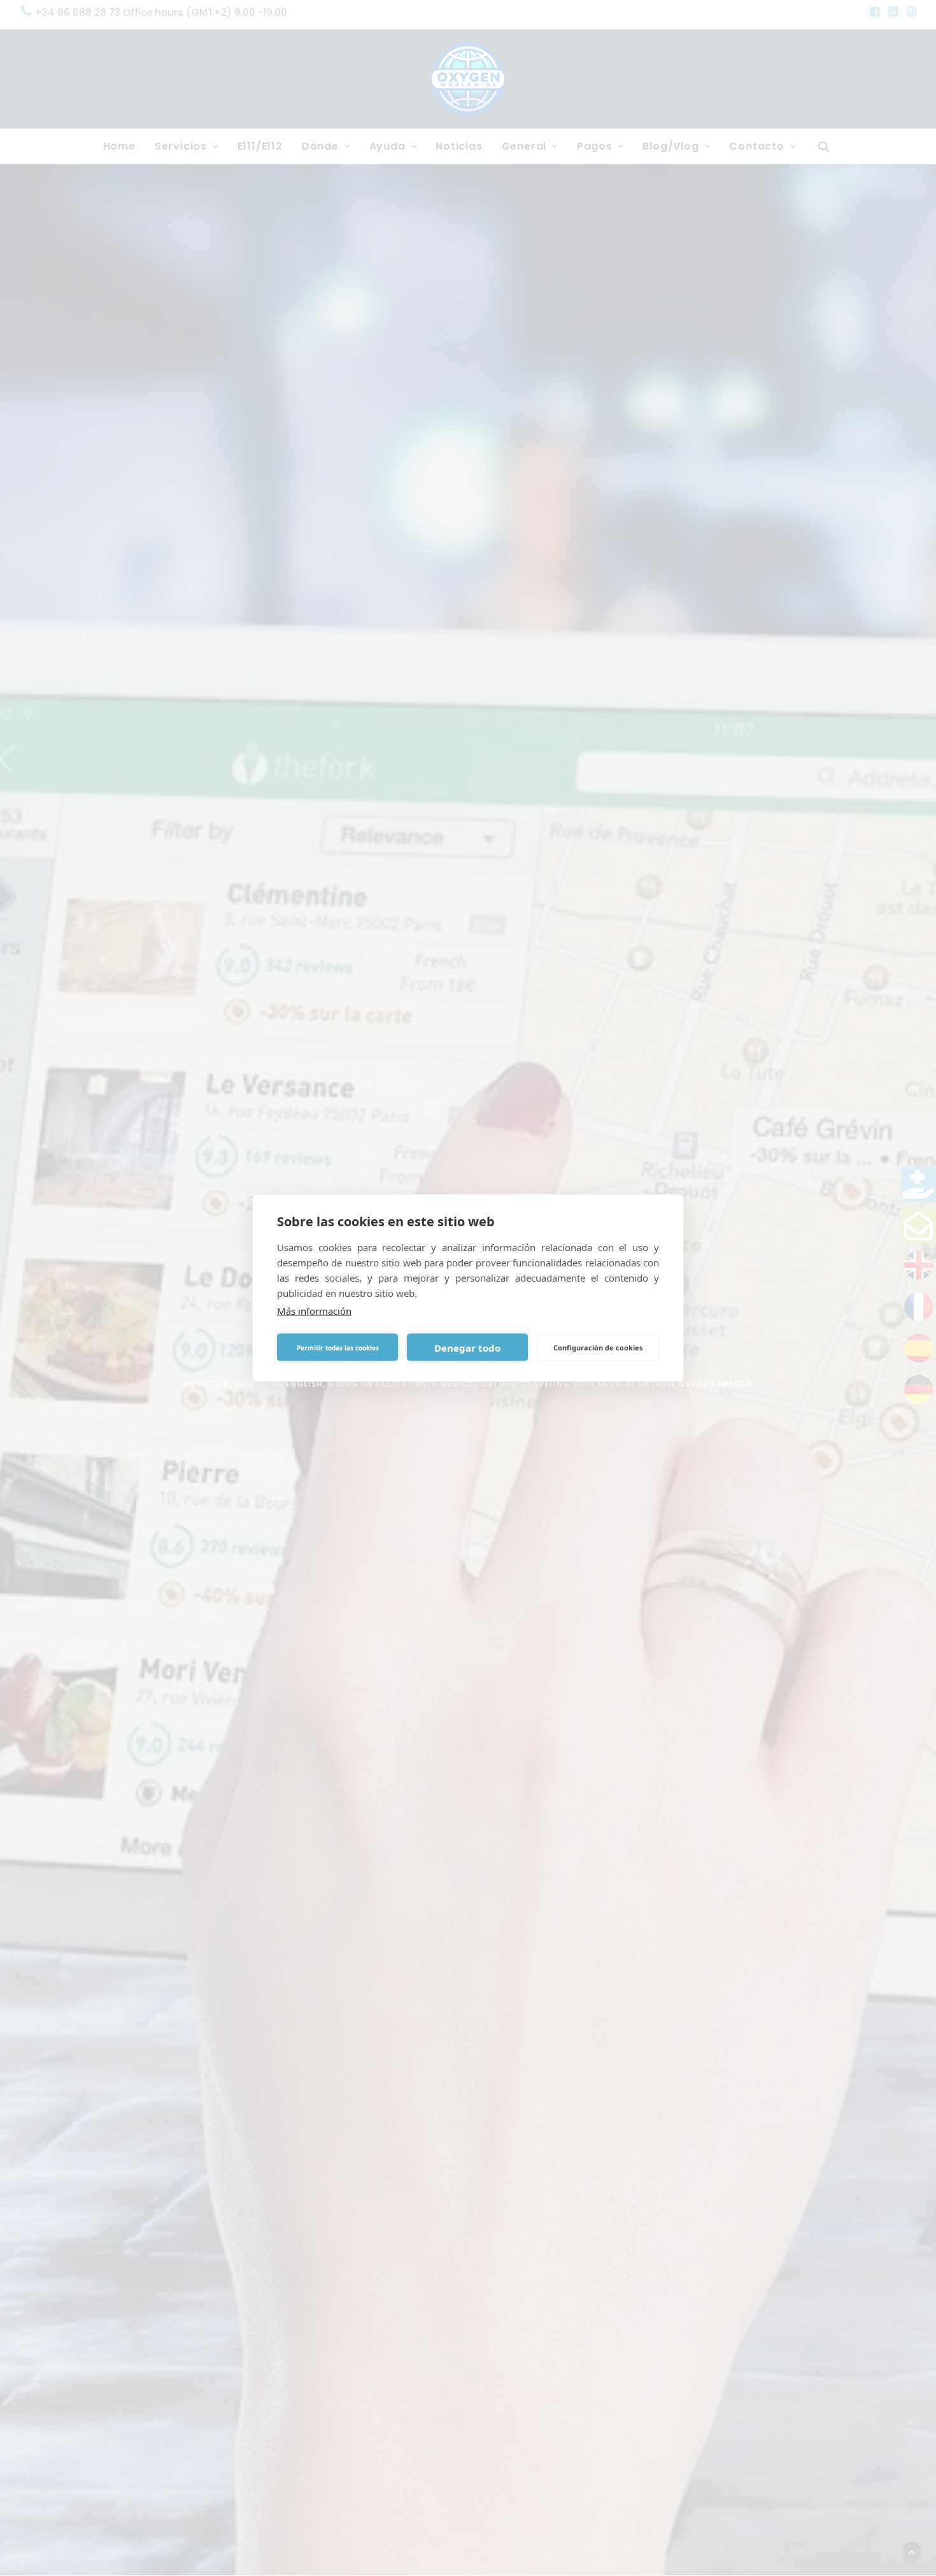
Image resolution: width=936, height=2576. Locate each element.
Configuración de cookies (598, 1347)
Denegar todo (467, 1347)
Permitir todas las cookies (338, 1347)
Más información (314, 1311)
